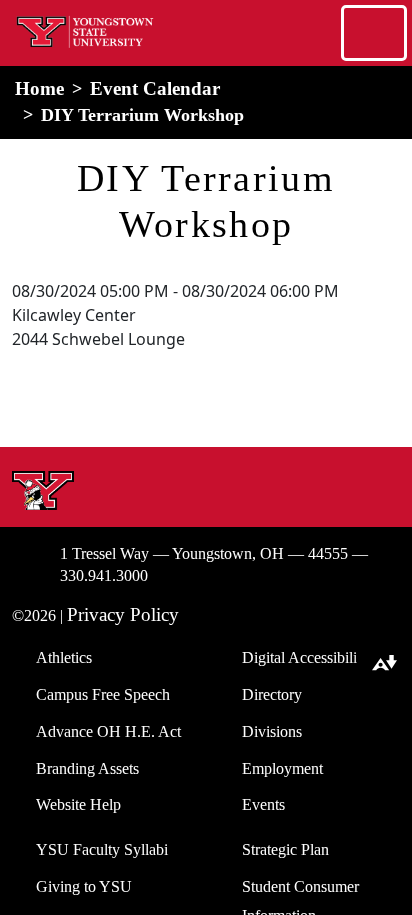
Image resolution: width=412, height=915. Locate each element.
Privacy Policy (123, 614)
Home (39, 88)
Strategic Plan (285, 849)
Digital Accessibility (305, 657)
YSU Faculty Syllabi (102, 849)
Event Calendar (155, 88)
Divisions (272, 731)
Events (263, 804)
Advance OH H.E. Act (108, 731)
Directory (272, 694)
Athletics (64, 657)
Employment (282, 768)
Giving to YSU (84, 886)
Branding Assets (87, 768)
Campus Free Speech (103, 694)
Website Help (78, 804)
